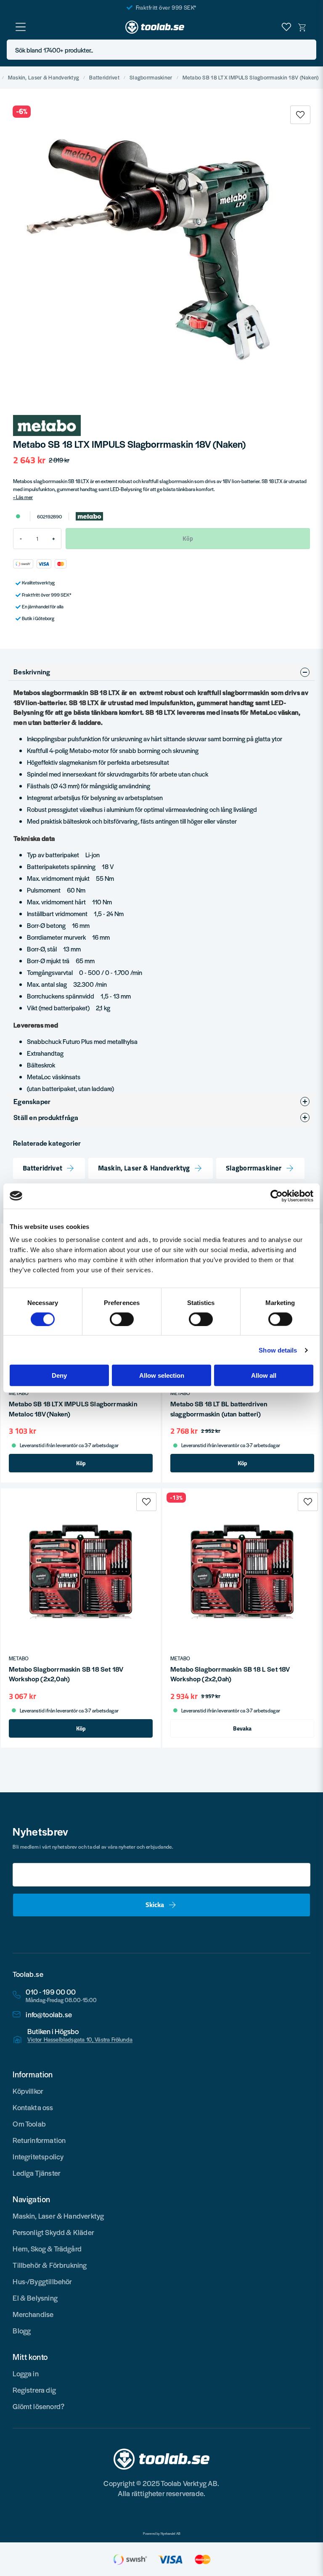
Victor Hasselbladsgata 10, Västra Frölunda (80, 2040)
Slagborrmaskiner (151, 78)
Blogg (22, 2330)
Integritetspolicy (38, 2156)
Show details (278, 1350)
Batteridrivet (104, 78)
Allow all (264, 1375)
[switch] (122, 1319)
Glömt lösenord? (38, 2406)
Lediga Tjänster (37, 2173)
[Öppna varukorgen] (302, 27)
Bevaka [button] (242, 1728)
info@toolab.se (49, 2015)
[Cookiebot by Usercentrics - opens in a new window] (277, 1196)
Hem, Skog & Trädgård (47, 2248)
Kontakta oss (33, 2107)
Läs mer (24, 497)
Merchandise (33, 2314)
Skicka (155, 1905)
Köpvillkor (28, 2091)
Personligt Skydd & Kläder (53, 2232)
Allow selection (162, 1375)
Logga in (25, 2373)
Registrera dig (34, 2390)
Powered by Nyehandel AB (162, 2534)
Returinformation (39, 2140)
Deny (59, 1375)
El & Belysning (35, 2298)
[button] (307, 50)
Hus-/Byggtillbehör (42, 2281)
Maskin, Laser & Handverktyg (44, 78)
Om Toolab (29, 2124)
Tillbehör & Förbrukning (50, 2265)
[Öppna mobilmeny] (21, 27)
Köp (81, 1463)
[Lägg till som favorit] (286, 27)
